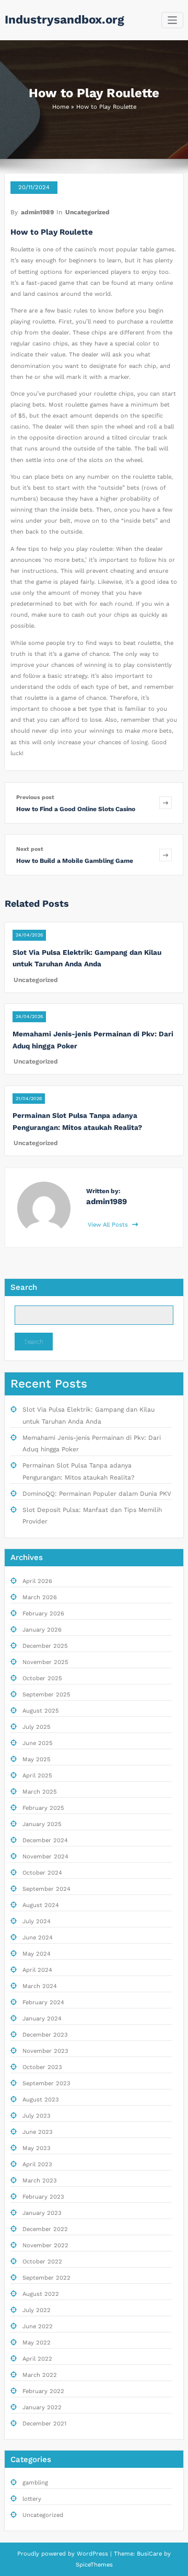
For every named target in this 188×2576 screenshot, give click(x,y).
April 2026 (37, 1581)
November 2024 (45, 1857)
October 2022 (42, 2262)
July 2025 (37, 1727)
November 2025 (45, 1662)
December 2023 (45, 2035)
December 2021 (44, 2424)
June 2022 (38, 2326)
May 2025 (37, 1759)
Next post (30, 849)
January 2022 (42, 2407)
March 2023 (40, 2181)
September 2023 (46, 2083)
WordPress (92, 2554)
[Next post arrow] (166, 855)
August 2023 (41, 2100)
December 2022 (45, 2229)
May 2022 (37, 2343)
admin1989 (37, 212)
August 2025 (41, 1711)
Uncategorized (87, 212)
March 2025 (40, 1792)
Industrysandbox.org (64, 19)
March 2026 (40, 1597)
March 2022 (40, 2375)
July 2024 (37, 1921)
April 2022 (37, 2359)
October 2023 (42, 2067)
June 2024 (38, 1938)
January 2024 (42, 2019)
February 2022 (43, 2391)
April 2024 (37, 1970)
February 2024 (43, 2002)
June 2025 (38, 1743)
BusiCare (150, 2554)
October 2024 (42, 1873)
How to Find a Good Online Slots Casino (76, 809)
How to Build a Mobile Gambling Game (75, 861)
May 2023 (37, 2148)
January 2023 (42, 2213)
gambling (35, 2483)
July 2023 (37, 2116)
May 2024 (37, 1954)
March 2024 (40, 1986)
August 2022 (41, 2294)
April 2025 (37, 1776)
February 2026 (43, 1614)
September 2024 (46, 1889)
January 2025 (42, 1824)
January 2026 (42, 1630)
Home (61, 107)
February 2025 (43, 1808)
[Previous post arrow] (166, 803)
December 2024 (45, 1840)
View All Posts (109, 1225)
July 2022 (37, 2310)
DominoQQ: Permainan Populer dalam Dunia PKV (97, 1494)
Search (24, 1287)
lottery (32, 2499)
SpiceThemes (94, 2565)
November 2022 (45, 2245)
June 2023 (38, 2132)
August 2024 (41, 1905)
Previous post (35, 797)
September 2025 (46, 1695)
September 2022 (46, 2278)
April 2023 (37, 2164)
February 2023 (43, 2197)
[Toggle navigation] (173, 20)
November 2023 (45, 2051)
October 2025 (42, 1678)
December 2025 (45, 1646)
